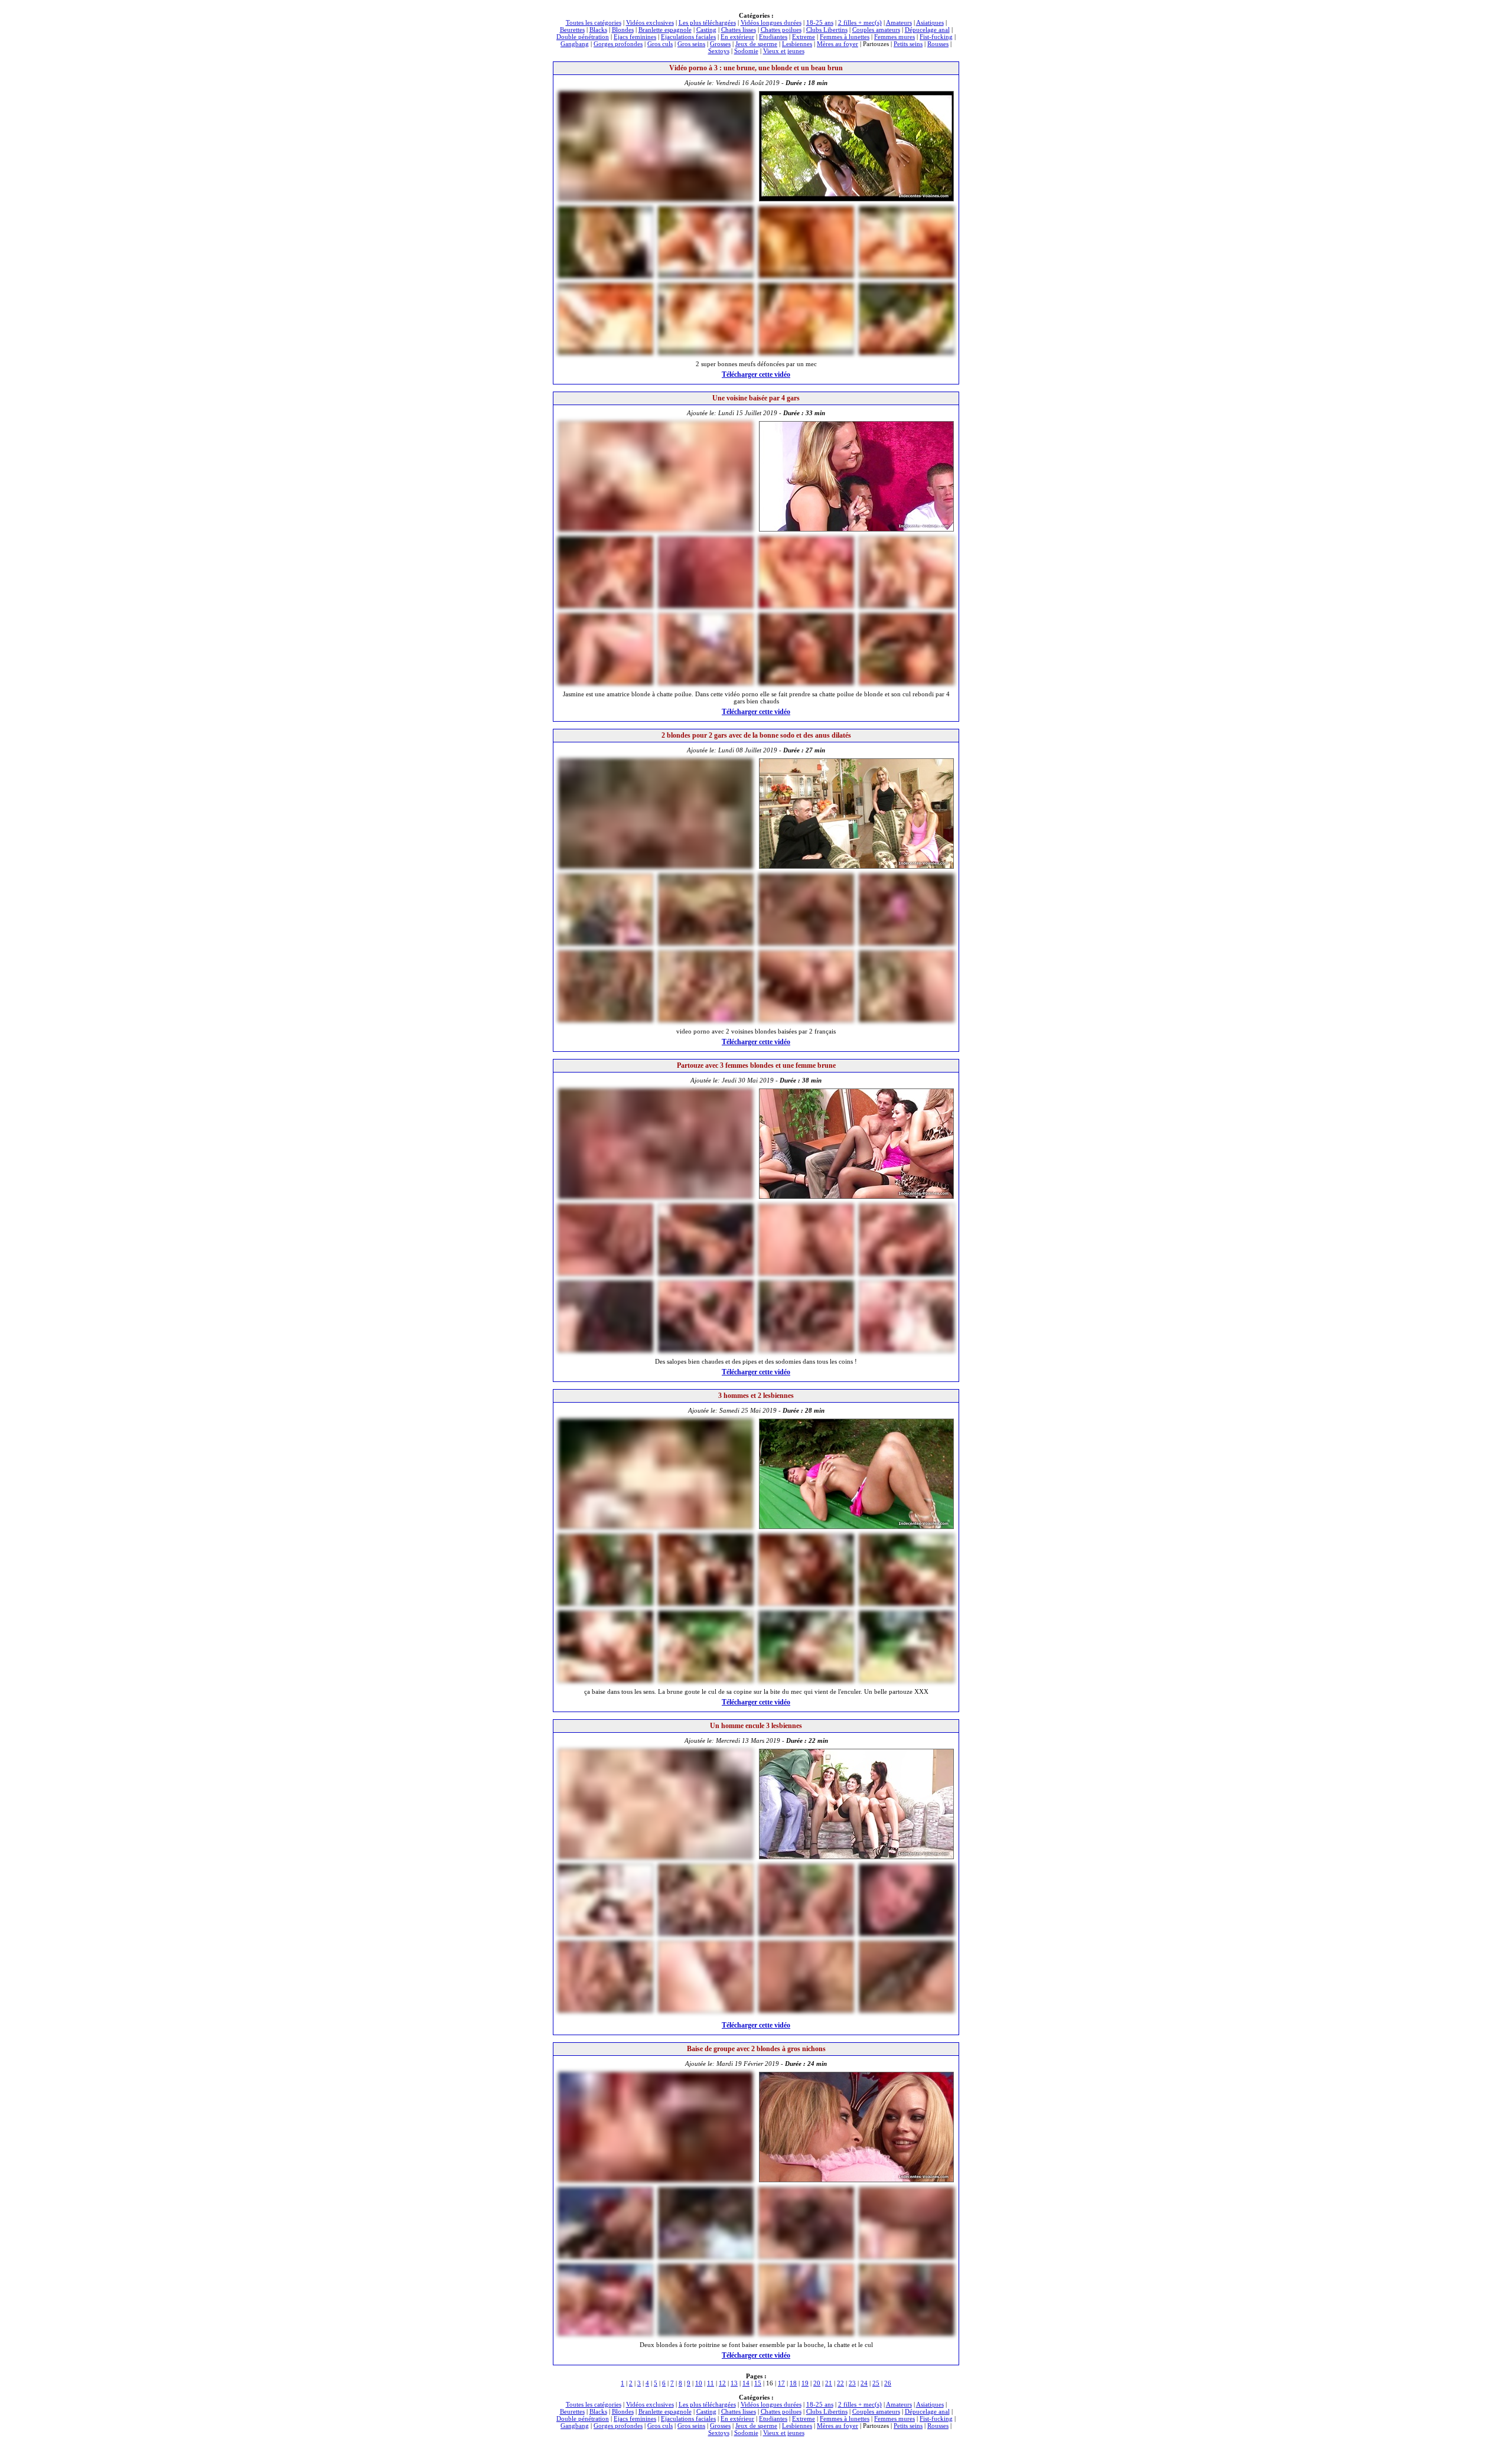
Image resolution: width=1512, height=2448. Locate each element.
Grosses (720, 44)
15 (758, 2383)
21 (829, 2383)
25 (876, 2383)
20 (817, 2383)
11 (711, 2383)
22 (840, 2383)
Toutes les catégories (594, 22)
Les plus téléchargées (707, 22)
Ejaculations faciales (688, 37)
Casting (706, 30)
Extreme (804, 37)
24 (864, 2383)
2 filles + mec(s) (860, 22)
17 (781, 2383)
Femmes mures (895, 37)
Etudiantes (773, 37)
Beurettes (572, 30)
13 (734, 2383)
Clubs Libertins (827, 30)
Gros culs (660, 44)
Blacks (598, 30)
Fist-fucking (936, 37)
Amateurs (899, 22)
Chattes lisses (739, 30)
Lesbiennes (797, 44)
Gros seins (691, 44)
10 (699, 2383)
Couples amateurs (876, 30)
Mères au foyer (838, 44)
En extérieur (737, 37)
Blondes (623, 30)
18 (793, 2383)
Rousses (938, 44)
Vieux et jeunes (784, 51)
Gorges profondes (618, 44)
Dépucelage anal (927, 30)
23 (852, 2383)
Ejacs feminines (635, 37)
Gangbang (575, 44)
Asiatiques (930, 22)
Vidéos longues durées (771, 22)
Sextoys (719, 51)
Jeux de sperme (756, 44)
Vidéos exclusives (650, 22)
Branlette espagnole (665, 30)
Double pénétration (583, 37)
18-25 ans (820, 22)
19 (805, 2383)
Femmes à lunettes (845, 37)
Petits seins (908, 44)
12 (722, 2383)
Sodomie (746, 51)
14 (746, 2383)
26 (888, 2383)
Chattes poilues (781, 30)
